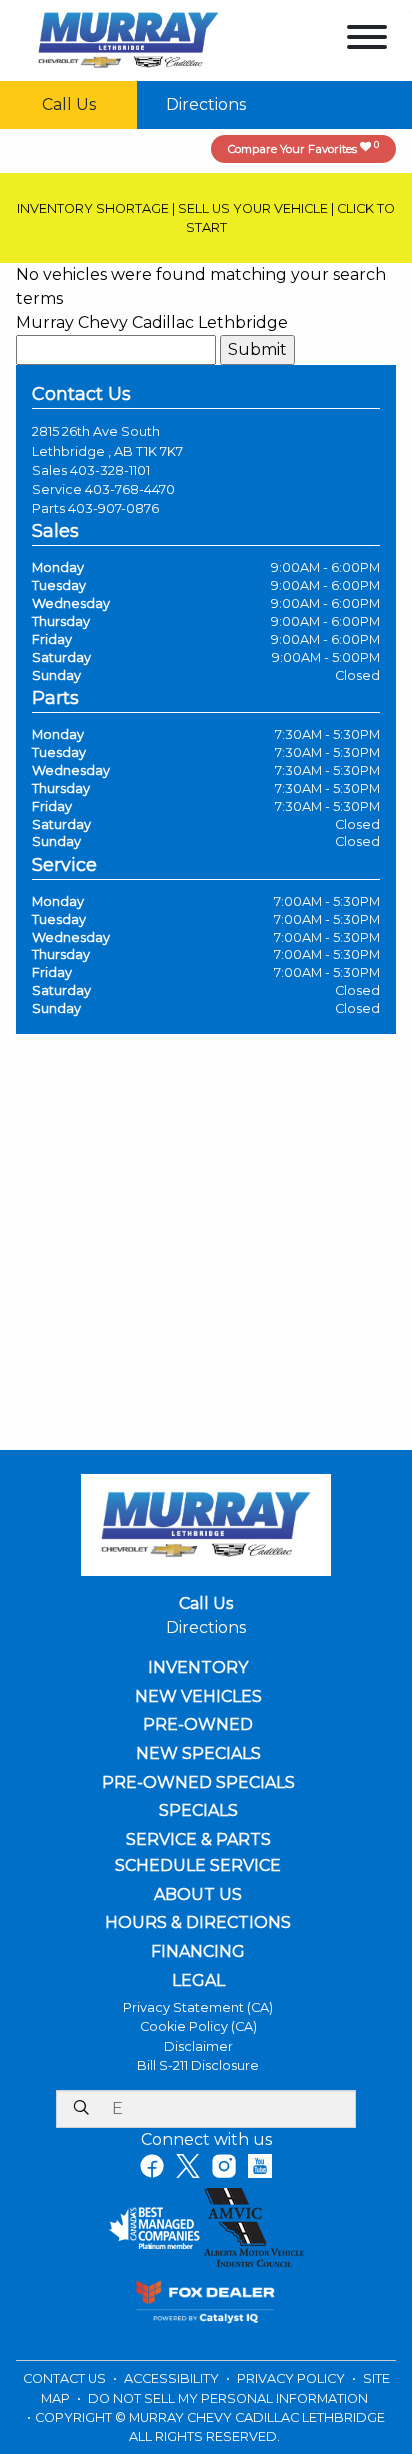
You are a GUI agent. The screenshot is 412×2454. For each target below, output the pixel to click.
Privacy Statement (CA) (198, 2007)
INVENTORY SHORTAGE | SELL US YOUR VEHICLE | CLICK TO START (206, 218)
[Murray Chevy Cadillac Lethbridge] (128, 39)
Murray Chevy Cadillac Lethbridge (152, 322)
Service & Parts (198, 1840)
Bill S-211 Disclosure (198, 2065)
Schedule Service (198, 1866)
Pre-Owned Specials (198, 1783)
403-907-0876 (113, 508)
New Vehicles (198, 1697)
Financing (198, 1952)
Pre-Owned (198, 1725)
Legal (198, 1981)
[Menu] (367, 40)
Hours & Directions (198, 1923)
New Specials (198, 1754)
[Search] (81, 2109)
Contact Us (66, 2378)
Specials (198, 1811)
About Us (198, 1895)
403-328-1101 (110, 470)
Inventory (198, 1668)
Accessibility (173, 2378)
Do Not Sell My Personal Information (228, 2398)
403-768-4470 (130, 489)
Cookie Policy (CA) (198, 2026)
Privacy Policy (292, 2378)
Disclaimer (198, 2046)
